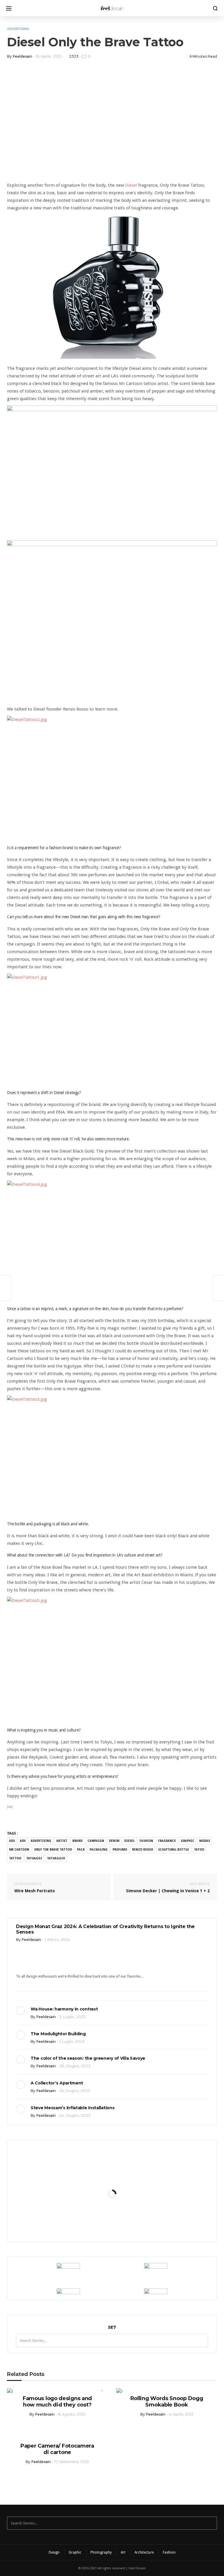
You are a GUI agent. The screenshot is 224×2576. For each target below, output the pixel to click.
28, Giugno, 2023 (75, 2066)
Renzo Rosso (143, 1850)
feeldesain (22, 56)
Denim (114, 1841)
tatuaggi (34, 1858)
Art (123, 2552)
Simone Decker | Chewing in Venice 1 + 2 (168, 1888)
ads (12, 1841)
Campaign (96, 1841)
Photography (101, 2552)
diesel (129, 1841)
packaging (99, 1850)
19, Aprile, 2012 (48, 56)
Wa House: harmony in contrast (64, 2009)
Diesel (131, 185)
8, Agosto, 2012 (72, 2414)
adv (23, 1841)
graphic (188, 1841)
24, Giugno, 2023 (75, 2115)
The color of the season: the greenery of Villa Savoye (88, 2058)
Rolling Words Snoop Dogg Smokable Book (167, 2402)
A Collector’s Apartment (57, 2083)
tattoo (15, 1858)
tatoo (199, 1850)
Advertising (18, 29)
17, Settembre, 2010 (72, 2462)
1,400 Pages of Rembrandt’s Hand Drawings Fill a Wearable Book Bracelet (112, 2224)
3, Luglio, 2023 (72, 2017)
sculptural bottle (174, 1850)
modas (205, 1841)
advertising (41, 1841)
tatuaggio (56, 1858)
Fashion (169, 2552)
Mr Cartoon (19, 1850)
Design (54, 2552)
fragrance (167, 1841)
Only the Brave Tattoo (53, 1850)
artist (62, 1841)
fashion (146, 1841)
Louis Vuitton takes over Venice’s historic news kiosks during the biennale (112, 2166)
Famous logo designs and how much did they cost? (57, 2402)
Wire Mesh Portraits (35, 1888)
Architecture (144, 2552)
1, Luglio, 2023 (72, 2041)
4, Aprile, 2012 (181, 2414)
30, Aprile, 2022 (126, 2198)
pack (81, 1850)
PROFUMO (120, 1850)
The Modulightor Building (58, 2034)
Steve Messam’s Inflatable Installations (72, 2108)
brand (77, 1841)
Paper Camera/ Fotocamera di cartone (57, 2449)
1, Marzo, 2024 (57, 1940)
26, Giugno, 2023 (75, 2091)
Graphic (75, 2552)
